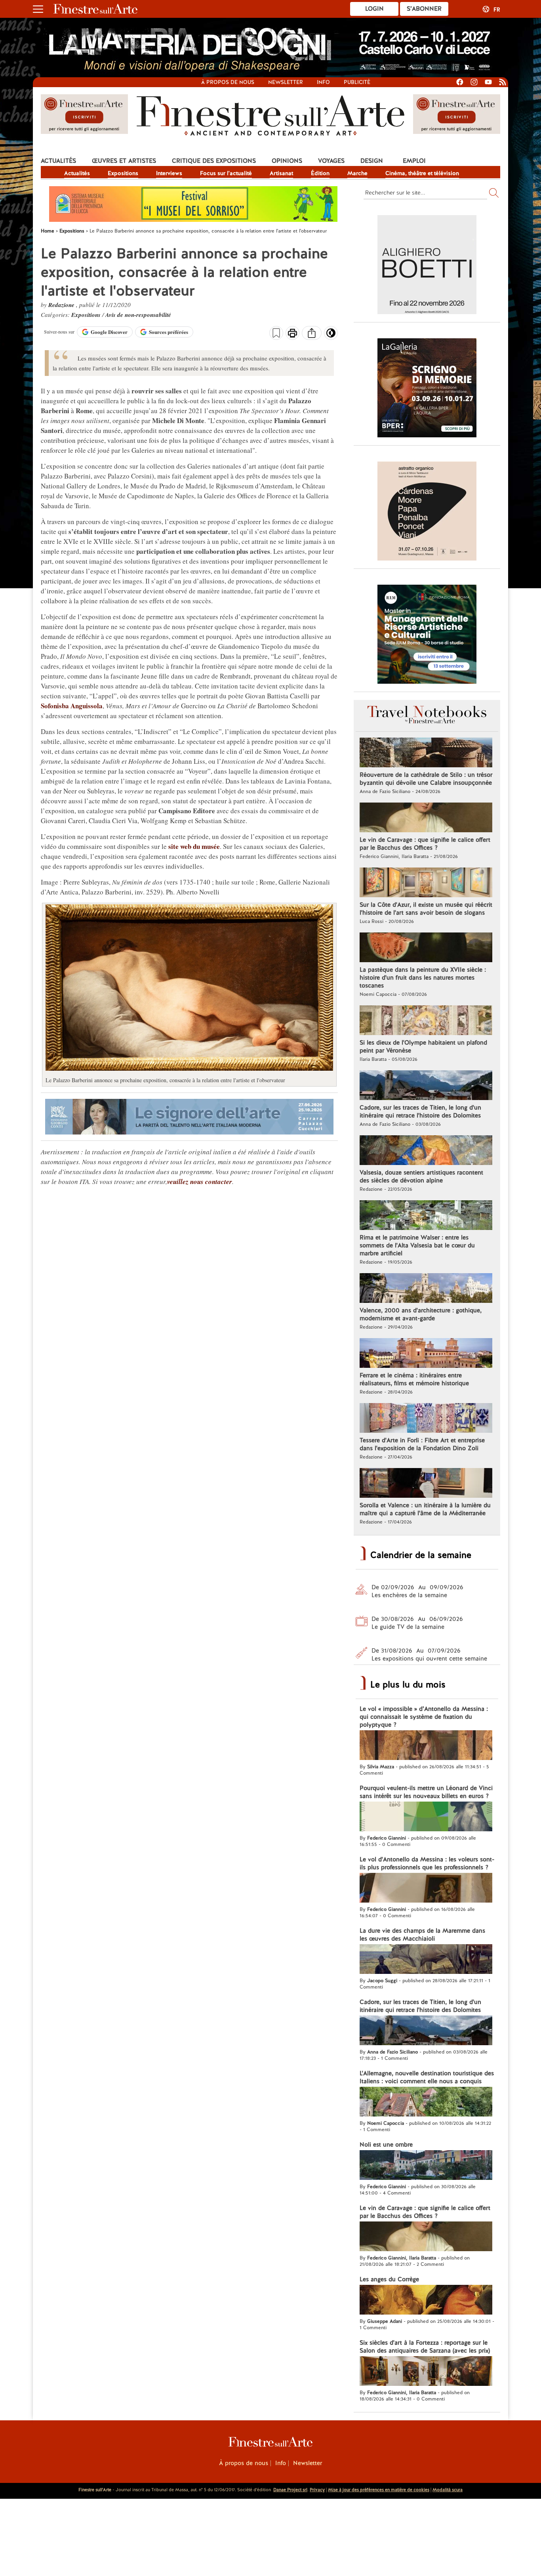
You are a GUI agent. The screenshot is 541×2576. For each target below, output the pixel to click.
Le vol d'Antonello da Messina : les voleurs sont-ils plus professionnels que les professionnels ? (427, 1863)
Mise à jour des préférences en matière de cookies (379, 2490)
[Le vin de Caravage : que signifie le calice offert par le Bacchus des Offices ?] (426, 818)
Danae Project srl (290, 2490)
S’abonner (424, 9)
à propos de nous (228, 82)
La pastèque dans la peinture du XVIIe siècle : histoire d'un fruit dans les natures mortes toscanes (423, 978)
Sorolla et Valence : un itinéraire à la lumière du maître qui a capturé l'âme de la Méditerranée (425, 1509)
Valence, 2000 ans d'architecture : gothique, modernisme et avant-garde (421, 1314)
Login (374, 9)
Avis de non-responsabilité (138, 315)
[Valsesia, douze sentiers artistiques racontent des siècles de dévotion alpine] (426, 1151)
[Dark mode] (331, 336)
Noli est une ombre (386, 2145)
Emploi (414, 161)
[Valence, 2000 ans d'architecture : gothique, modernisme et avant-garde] (426, 1289)
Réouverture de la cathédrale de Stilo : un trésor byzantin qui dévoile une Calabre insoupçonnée (426, 779)
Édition (320, 173)
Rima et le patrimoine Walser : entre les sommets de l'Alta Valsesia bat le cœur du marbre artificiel (417, 1245)
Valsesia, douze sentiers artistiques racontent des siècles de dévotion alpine (421, 1176)
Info (323, 82)
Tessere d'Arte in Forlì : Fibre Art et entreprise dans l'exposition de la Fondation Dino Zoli (422, 1444)
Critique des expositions (214, 161)
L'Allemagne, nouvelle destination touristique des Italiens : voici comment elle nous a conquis (427, 2077)
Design (372, 161)
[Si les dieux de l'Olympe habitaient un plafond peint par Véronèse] (426, 1021)
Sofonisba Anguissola (72, 706)
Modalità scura (448, 2490)
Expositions (123, 173)
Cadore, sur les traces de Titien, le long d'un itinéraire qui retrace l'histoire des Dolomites (420, 1112)
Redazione (62, 305)
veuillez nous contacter (200, 1182)
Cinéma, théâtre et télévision (422, 173)
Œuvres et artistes (124, 161)
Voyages (331, 161)
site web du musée (194, 846)
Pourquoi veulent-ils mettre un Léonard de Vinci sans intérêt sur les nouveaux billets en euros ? (426, 1792)
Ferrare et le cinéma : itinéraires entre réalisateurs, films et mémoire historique (414, 1379)
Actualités (58, 161)
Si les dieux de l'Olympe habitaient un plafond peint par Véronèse (423, 1047)
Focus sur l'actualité (226, 173)
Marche (357, 173)
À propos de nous (244, 2463)
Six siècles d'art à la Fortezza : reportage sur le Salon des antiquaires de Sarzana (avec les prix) (425, 2347)
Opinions (287, 161)
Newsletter (286, 82)
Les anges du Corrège (389, 2279)
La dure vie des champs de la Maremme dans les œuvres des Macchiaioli (422, 1935)
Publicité (357, 82)
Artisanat (281, 173)
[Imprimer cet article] (292, 334)
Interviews (169, 173)
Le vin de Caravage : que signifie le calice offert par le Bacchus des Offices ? (425, 844)
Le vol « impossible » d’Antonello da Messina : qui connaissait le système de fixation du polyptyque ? (424, 1717)
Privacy (317, 2490)
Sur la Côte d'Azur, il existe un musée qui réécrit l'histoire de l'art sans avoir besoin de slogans (426, 909)
